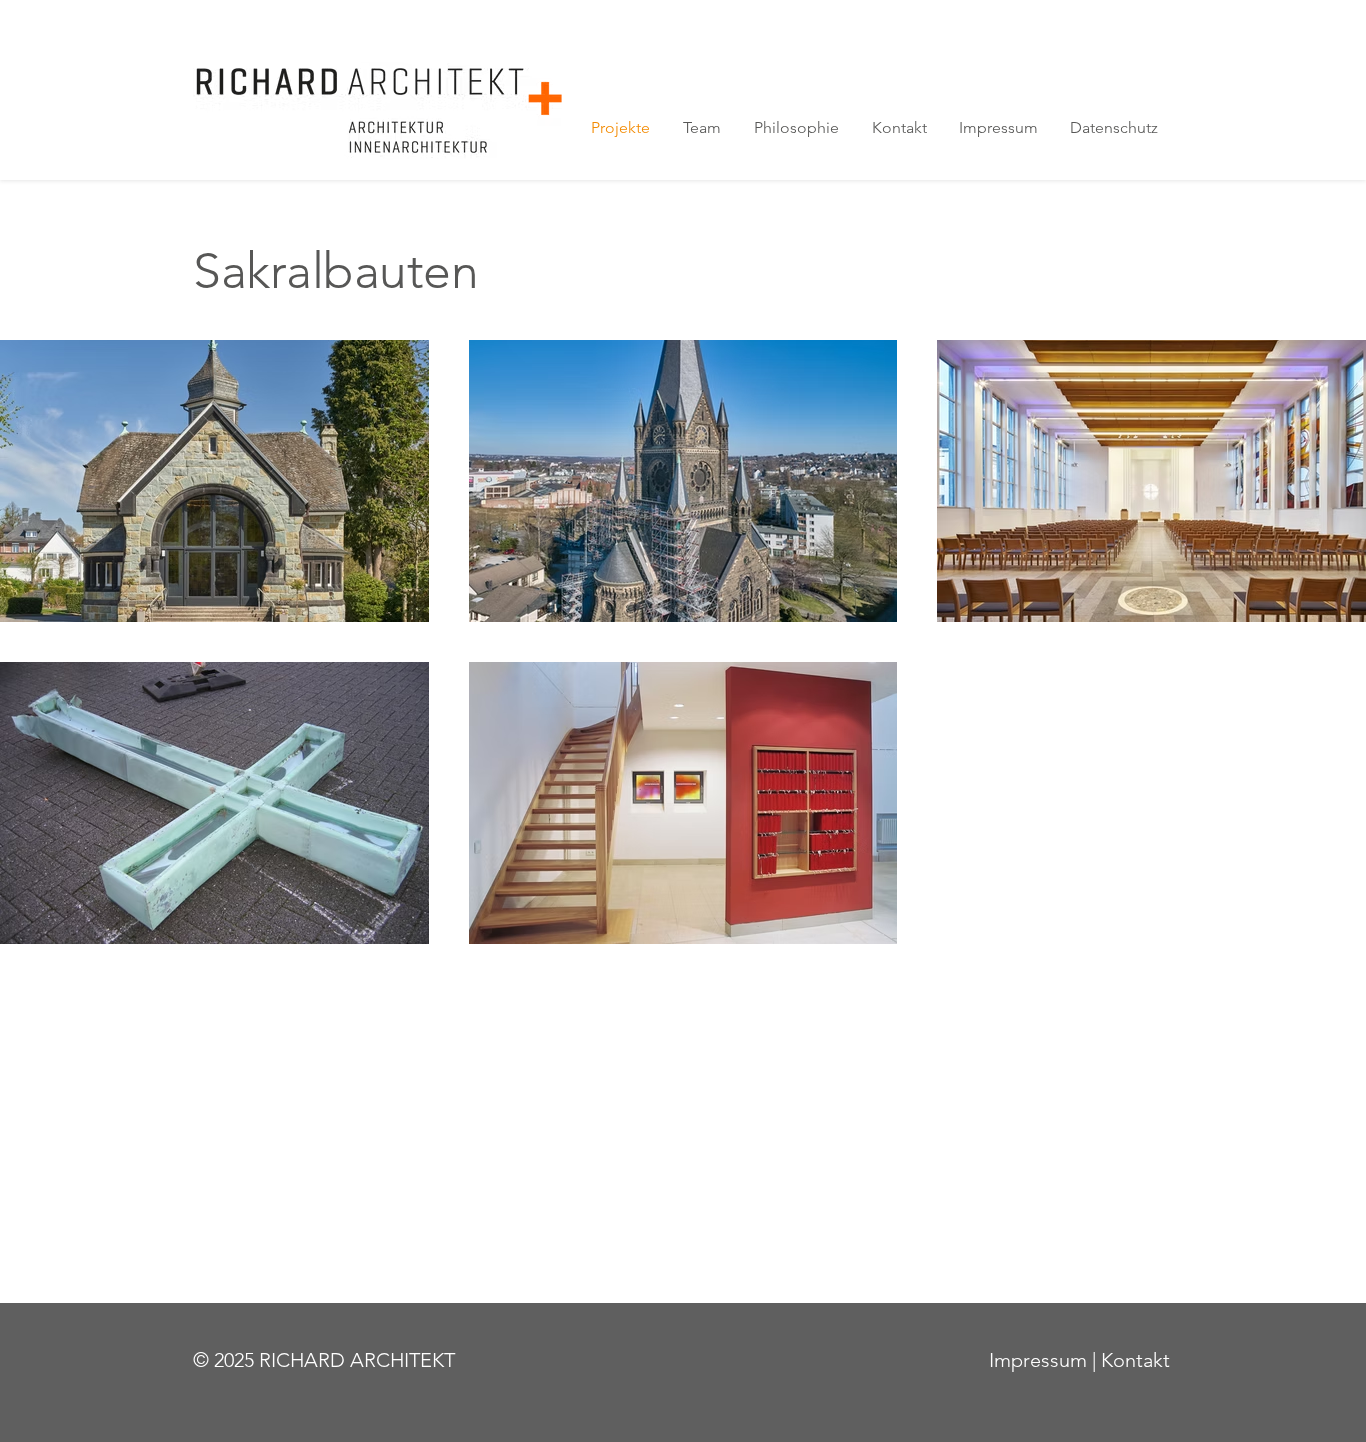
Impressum (1038, 1360)
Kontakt (1135, 1360)
